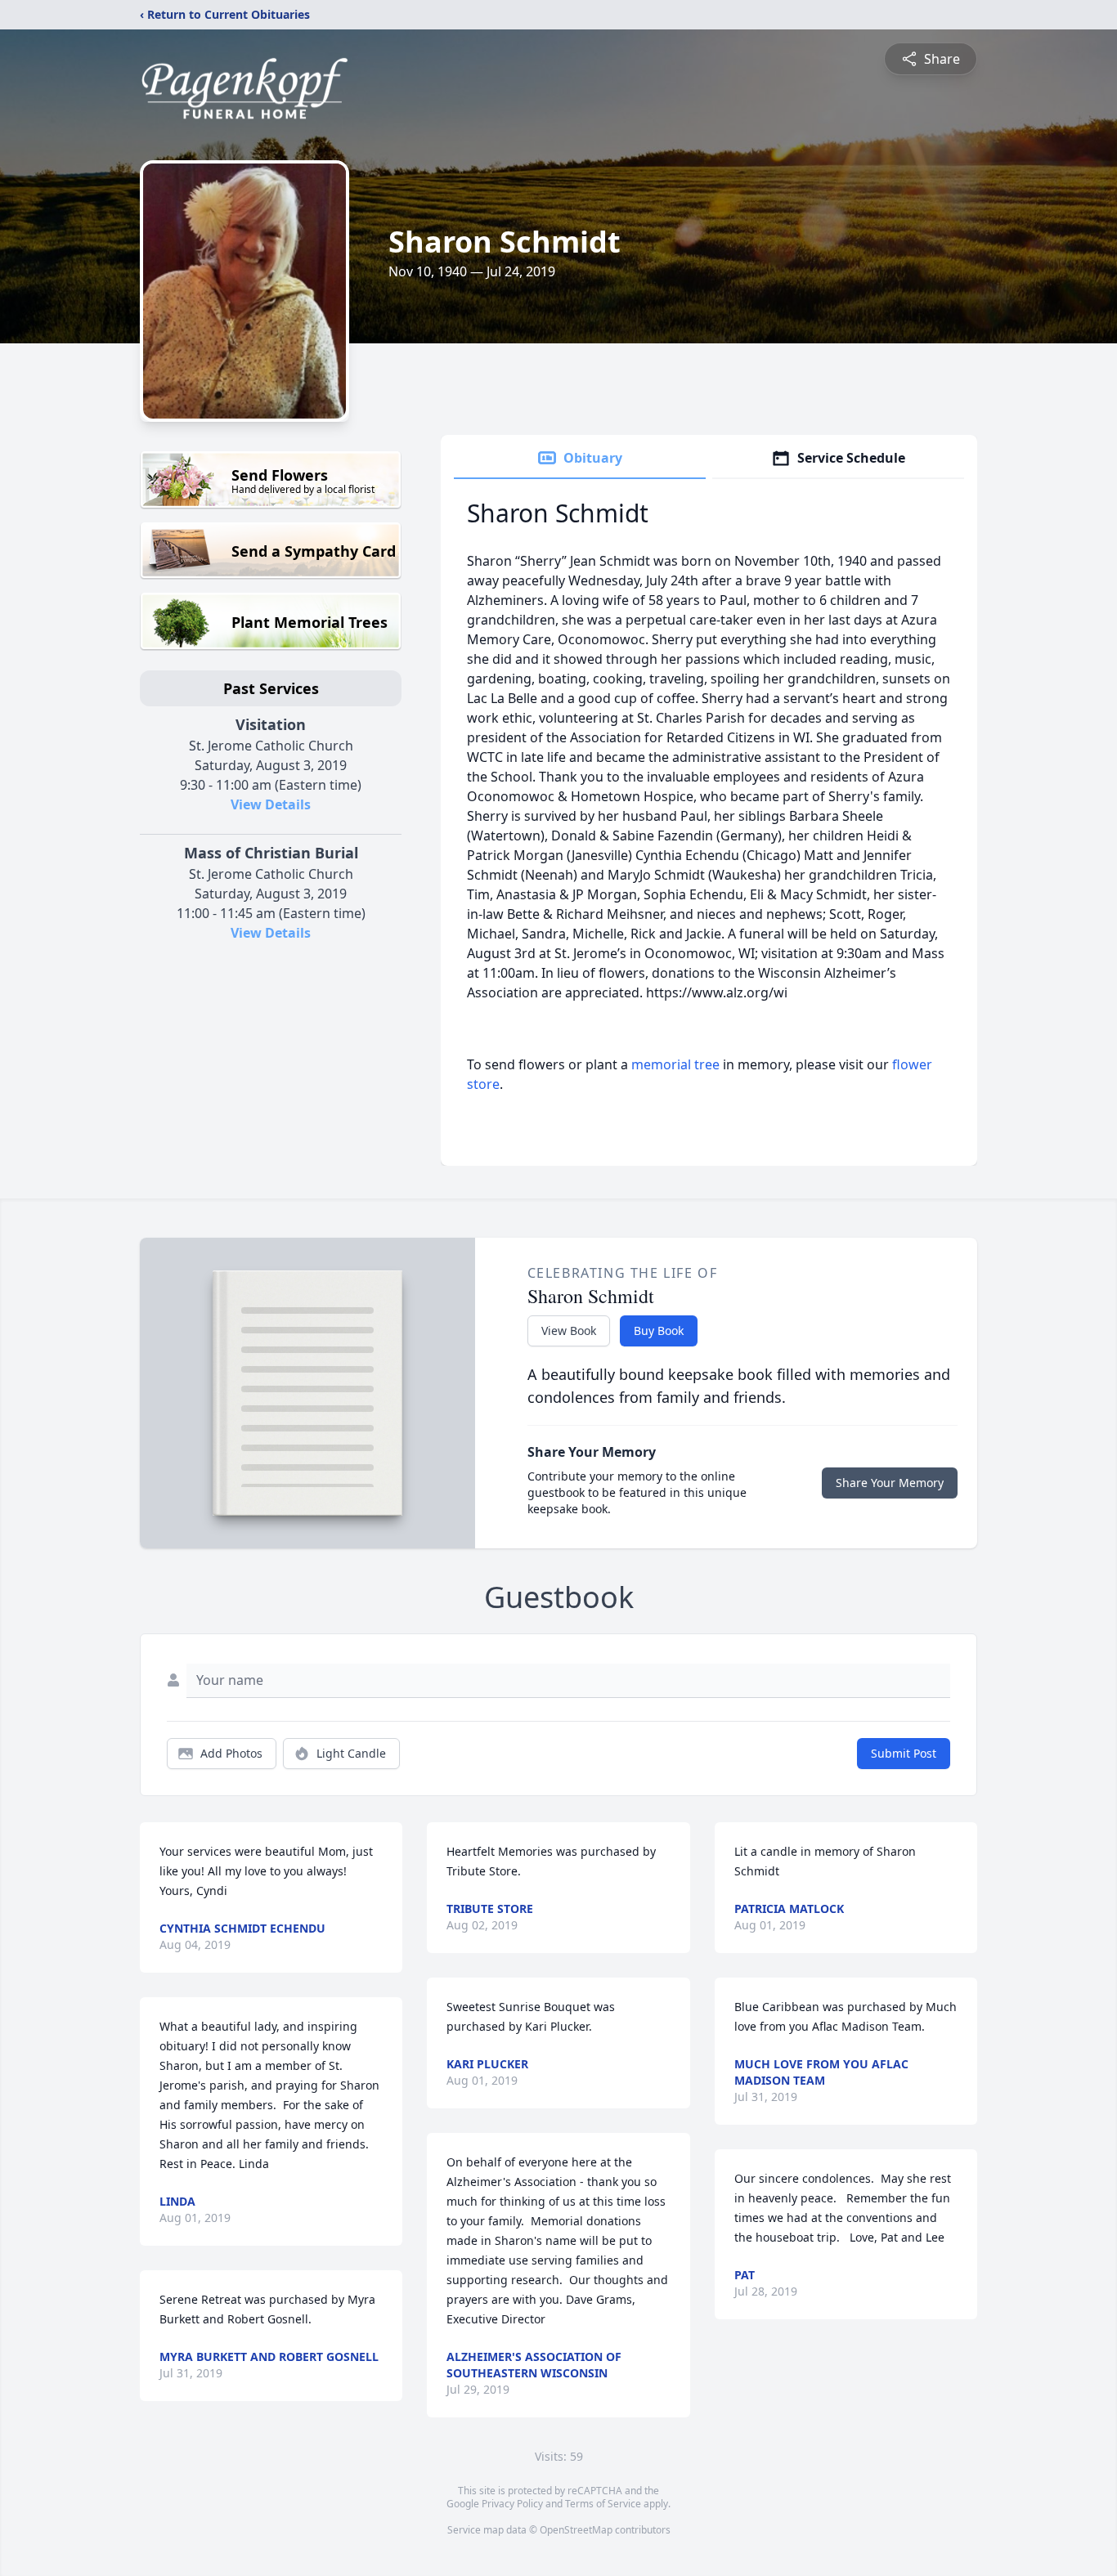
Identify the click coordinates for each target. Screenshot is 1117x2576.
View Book (569, 1331)
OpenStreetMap (576, 2530)
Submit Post (904, 1753)
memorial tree (675, 1064)
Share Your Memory (890, 1483)
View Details (271, 804)
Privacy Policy (512, 2504)
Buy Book (659, 1331)
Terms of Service (603, 2504)
